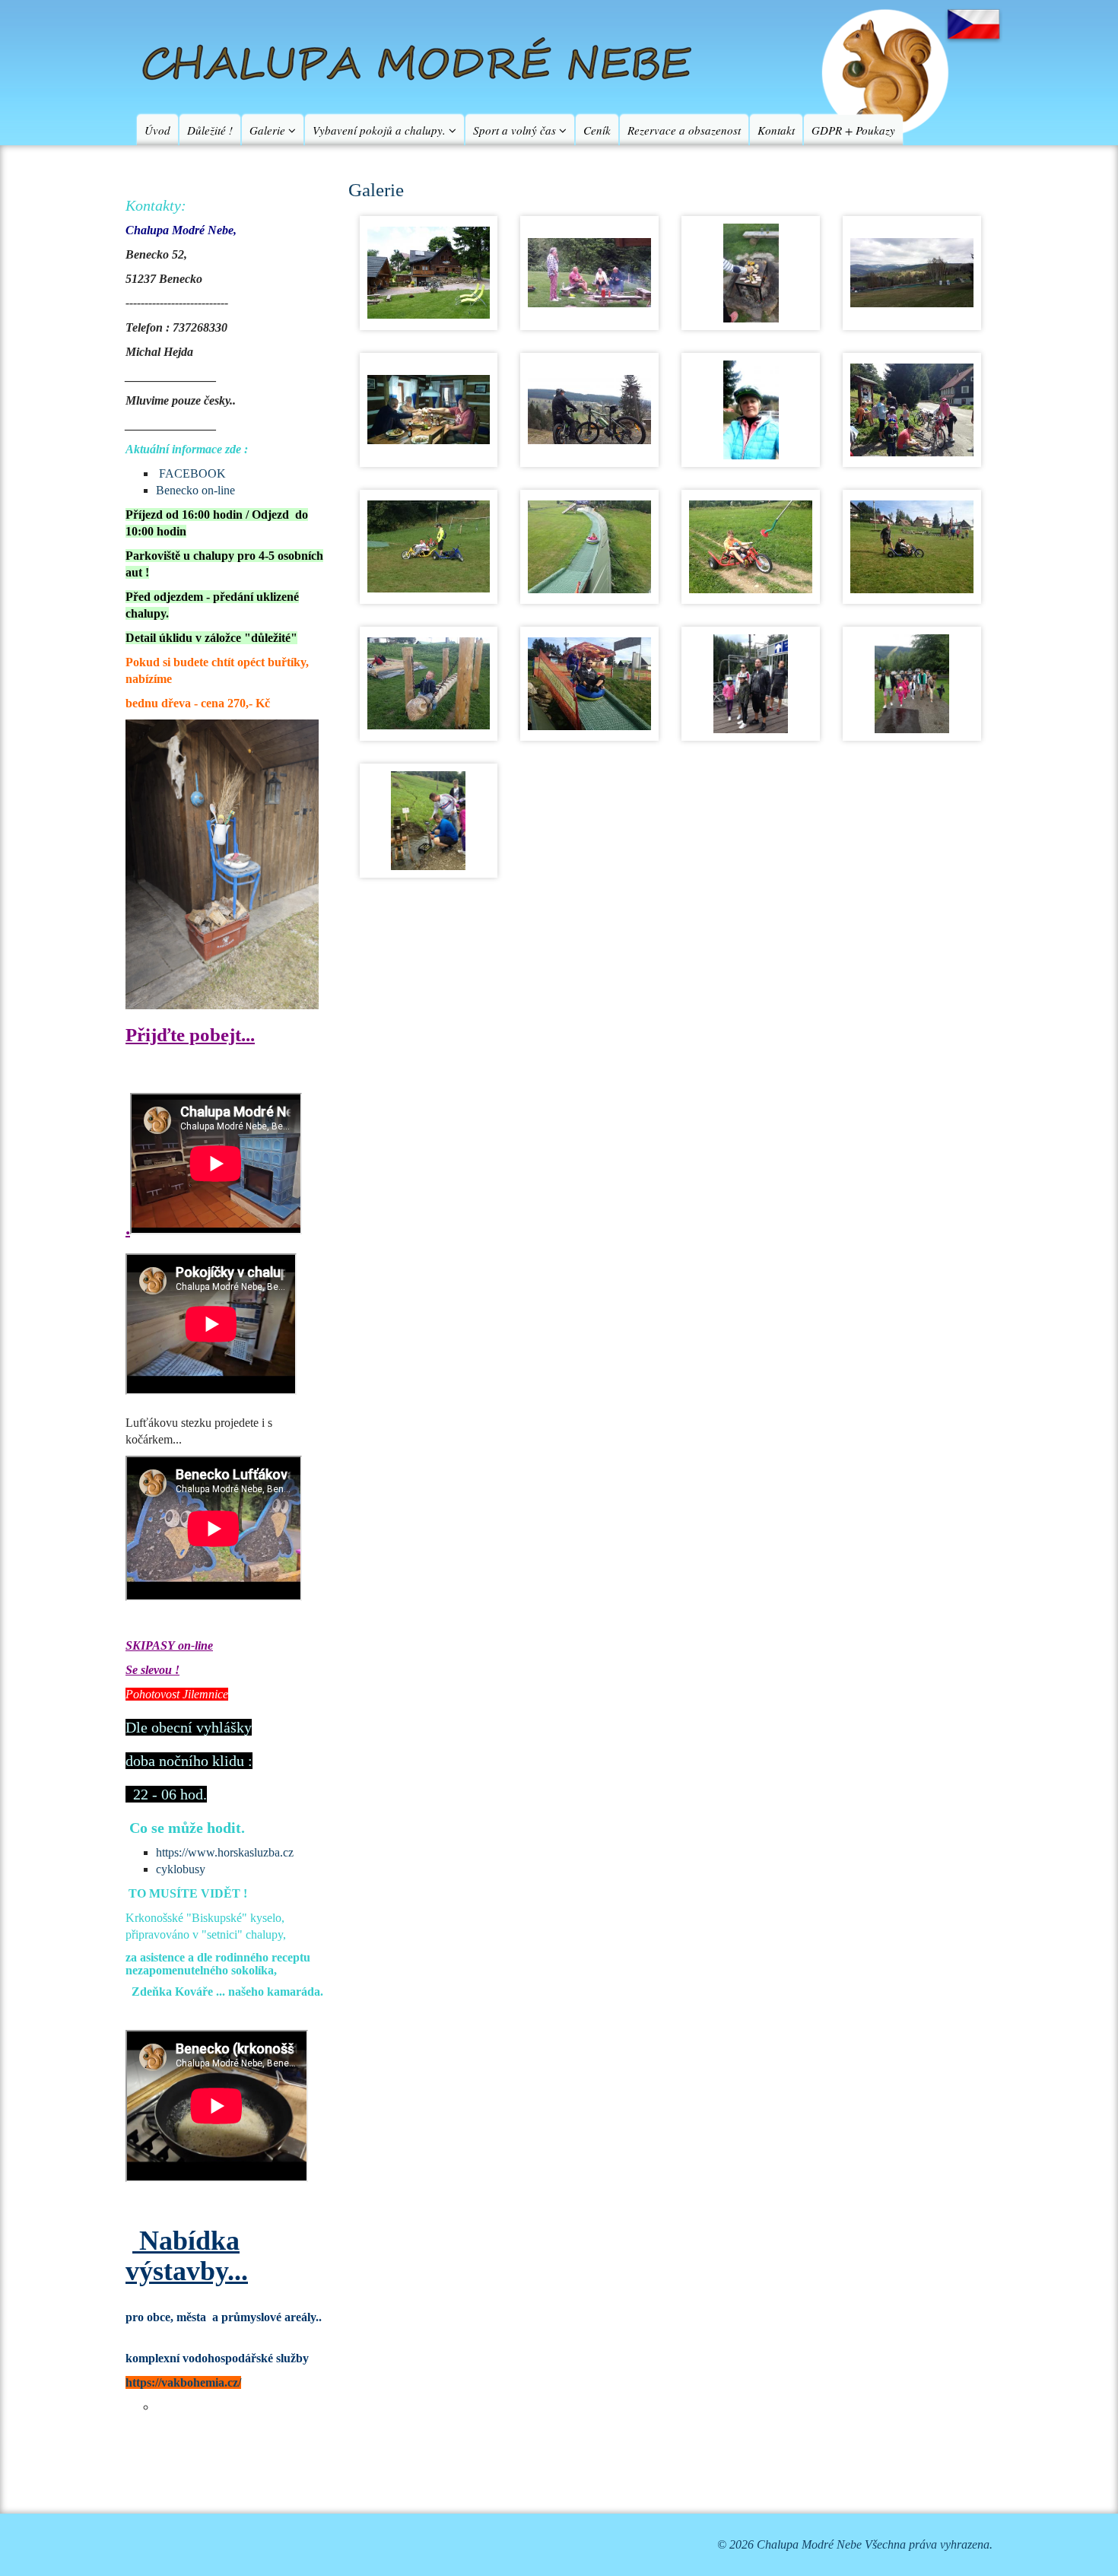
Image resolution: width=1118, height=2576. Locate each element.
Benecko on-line (195, 490)
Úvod (157, 130)
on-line (194, 1645)
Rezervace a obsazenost (684, 130)
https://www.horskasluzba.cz (225, 1852)
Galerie (269, 130)
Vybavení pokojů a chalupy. (381, 130)
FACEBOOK (192, 473)
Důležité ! (210, 130)
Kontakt (776, 130)
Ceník (597, 130)
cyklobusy (181, 1869)
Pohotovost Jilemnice (177, 1694)
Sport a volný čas (516, 130)
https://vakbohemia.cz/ (183, 2382)
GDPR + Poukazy (853, 130)
